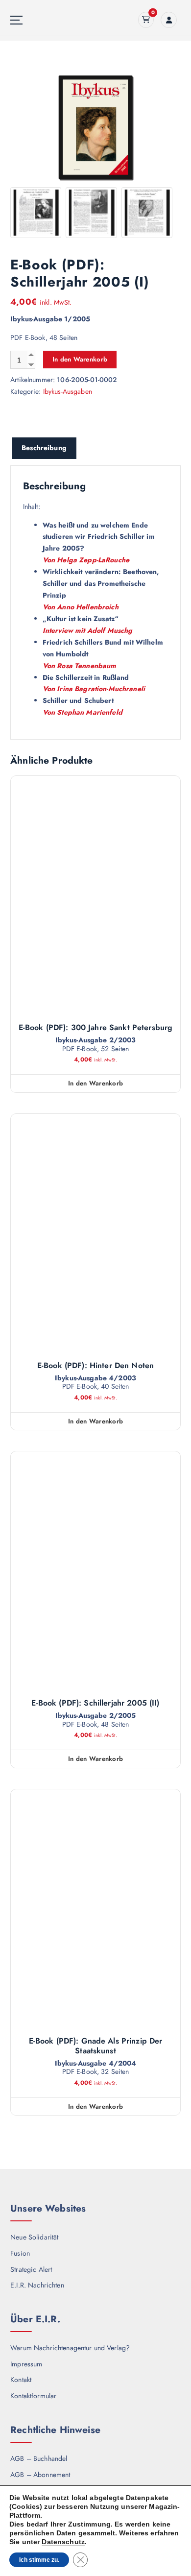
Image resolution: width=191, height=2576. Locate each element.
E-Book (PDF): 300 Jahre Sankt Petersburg (96, 1028)
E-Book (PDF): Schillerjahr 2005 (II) (95, 1703)
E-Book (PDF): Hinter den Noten (95, 1366)
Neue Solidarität (34, 2237)
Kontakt (21, 2380)
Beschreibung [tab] (44, 448)
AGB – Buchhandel (39, 2458)
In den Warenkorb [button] (95, 1083)
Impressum (26, 2364)
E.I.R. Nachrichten (37, 2285)
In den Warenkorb (80, 359)
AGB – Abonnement (40, 2475)
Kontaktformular (33, 2396)
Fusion (20, 2253)
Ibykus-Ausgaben (68, 391)
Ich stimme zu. (39, 2560)
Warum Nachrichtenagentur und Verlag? (70, 2348)
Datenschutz (63, 2542)
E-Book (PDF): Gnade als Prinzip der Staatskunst (96, 2046)
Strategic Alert (31, 2269)
